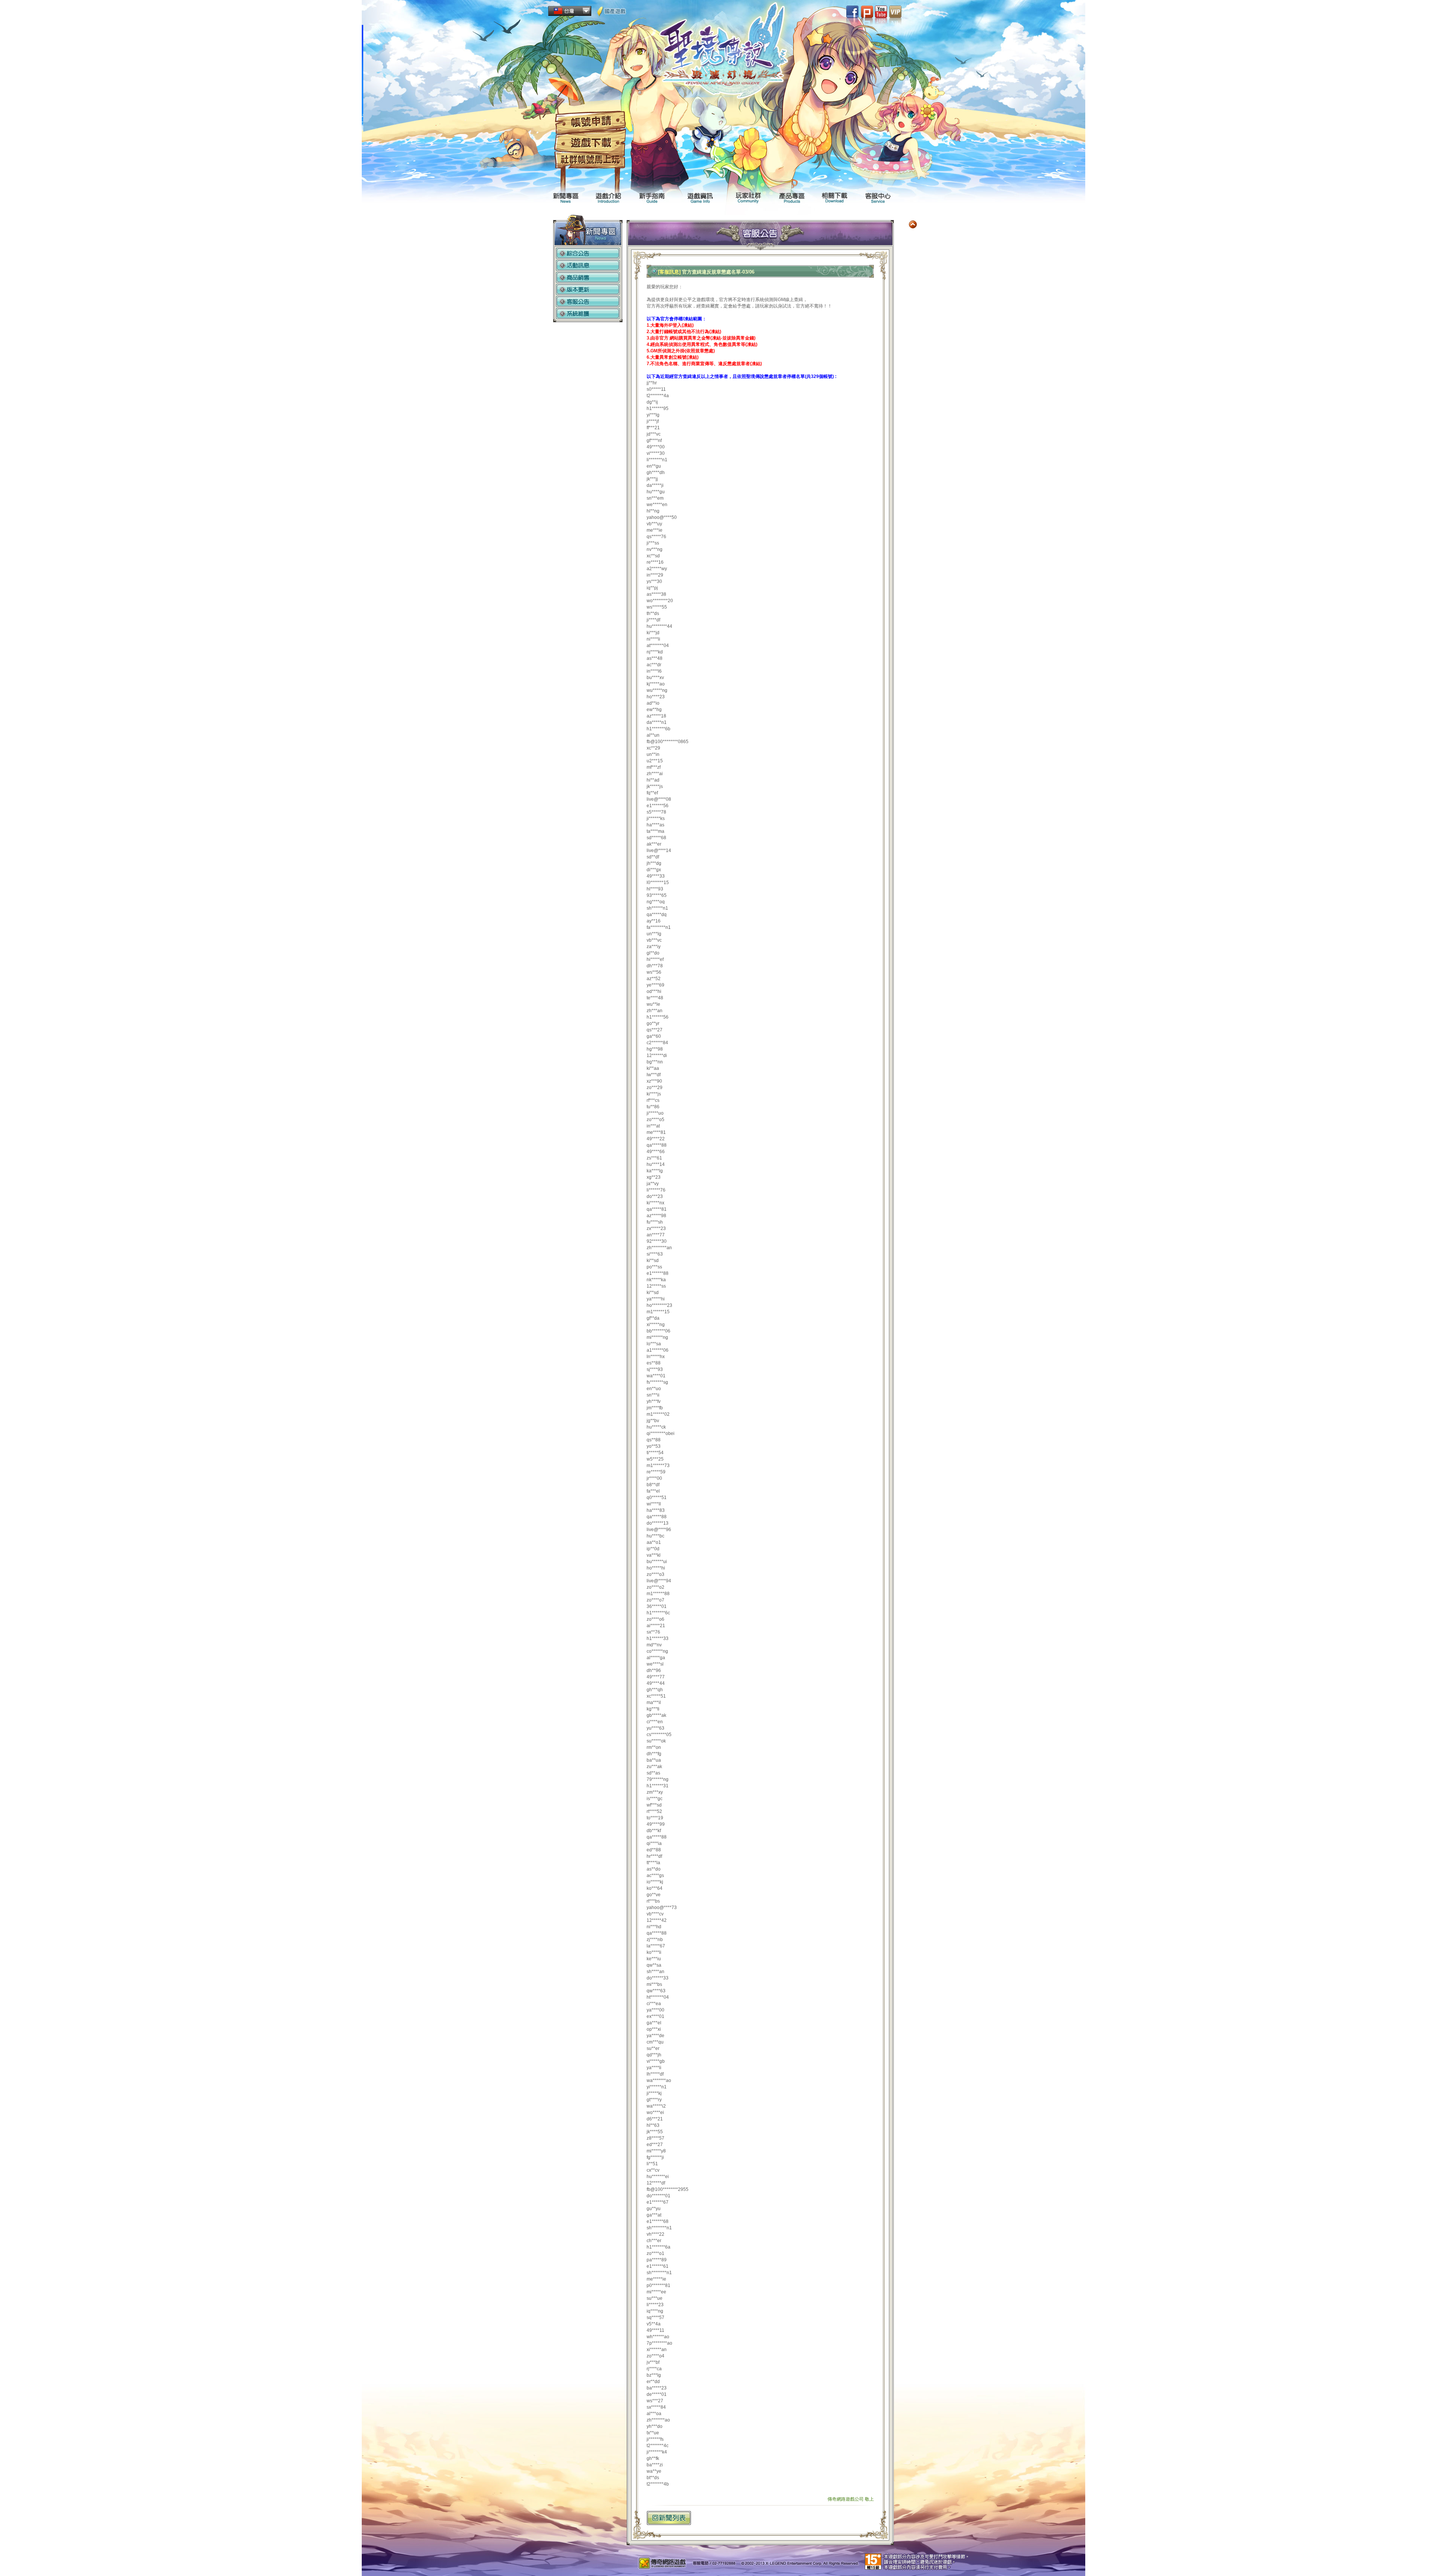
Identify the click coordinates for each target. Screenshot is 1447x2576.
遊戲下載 (590, 143)
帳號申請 (590, 122)
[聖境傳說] (724, 53)
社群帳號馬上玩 (590, 161)
